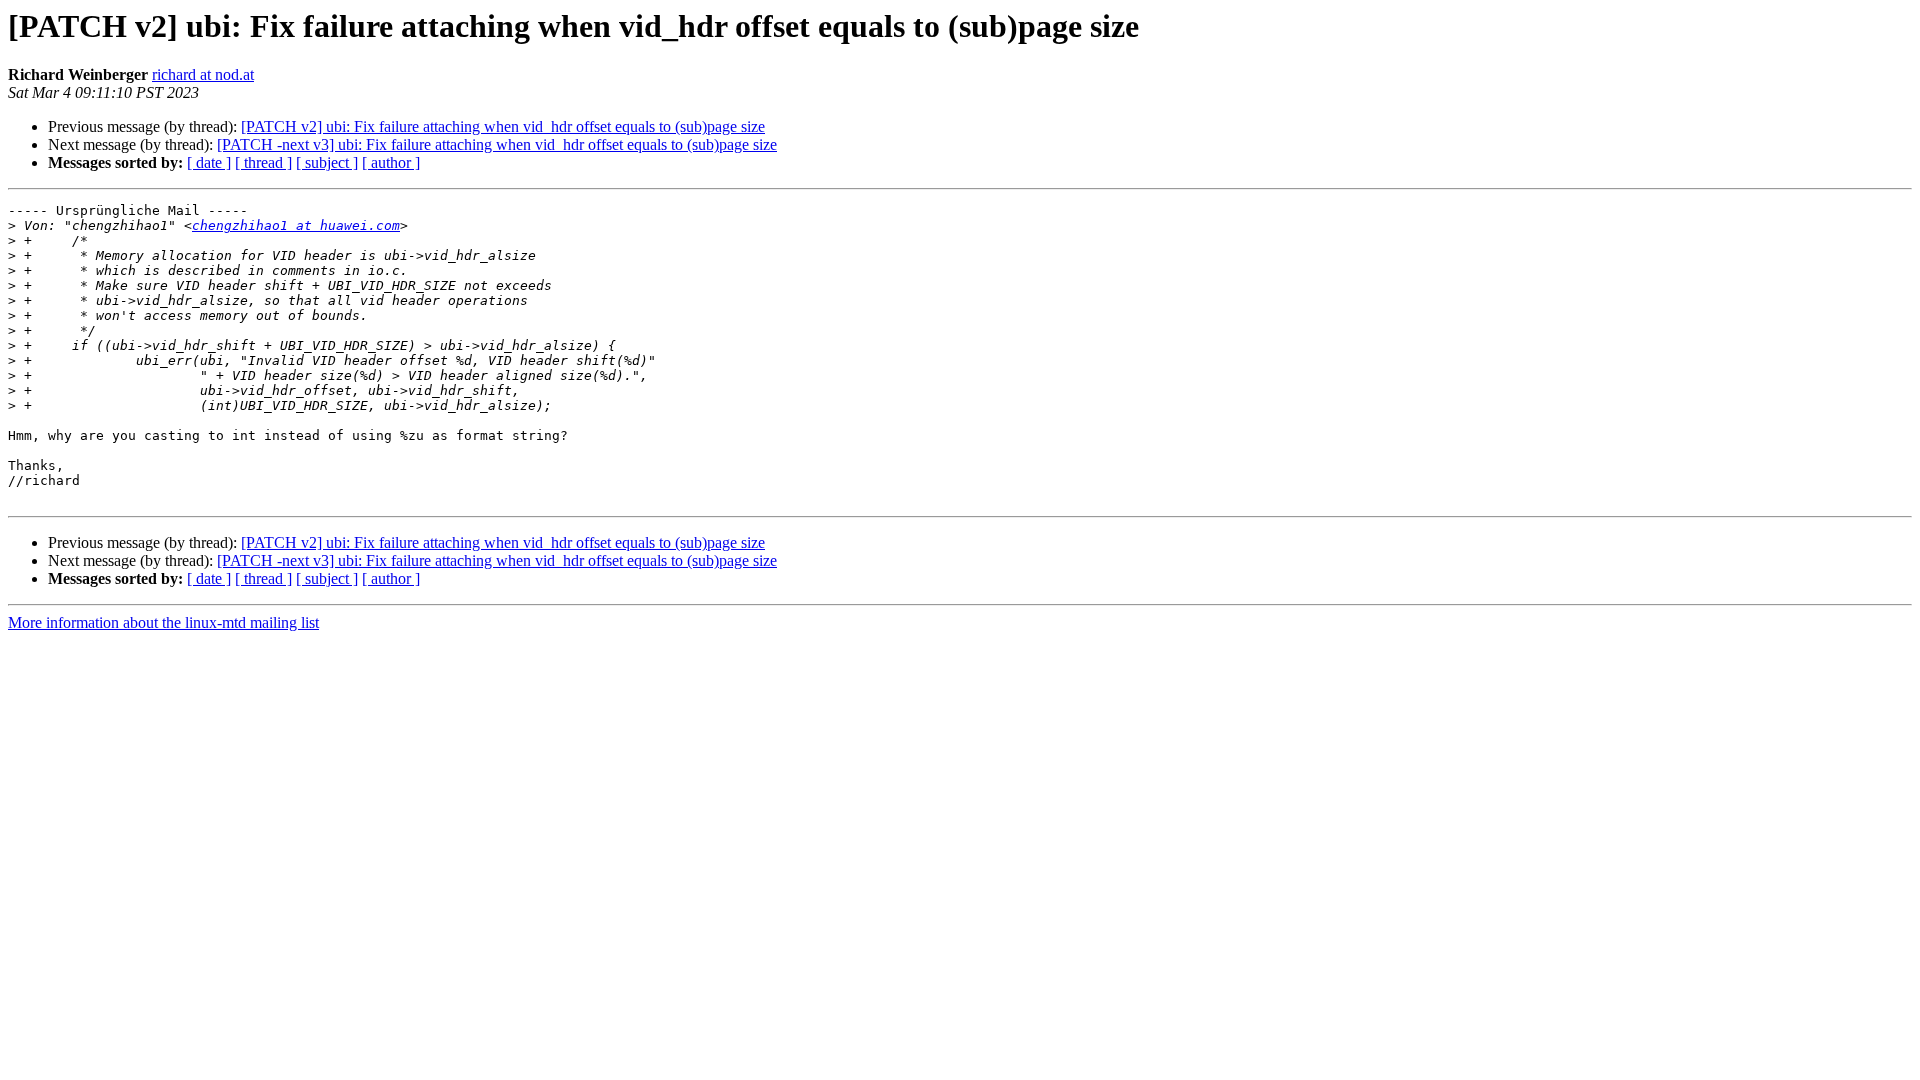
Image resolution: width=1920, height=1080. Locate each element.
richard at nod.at (203, 74)
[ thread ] (263, 162)
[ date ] (209, 162)
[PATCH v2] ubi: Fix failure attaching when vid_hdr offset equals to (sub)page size (503, 126)
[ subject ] (327, 162)
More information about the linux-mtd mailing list (163, 622)
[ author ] (391, 162)
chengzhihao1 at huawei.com (296, 225)
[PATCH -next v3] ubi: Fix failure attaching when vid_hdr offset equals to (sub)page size (497, 144)
